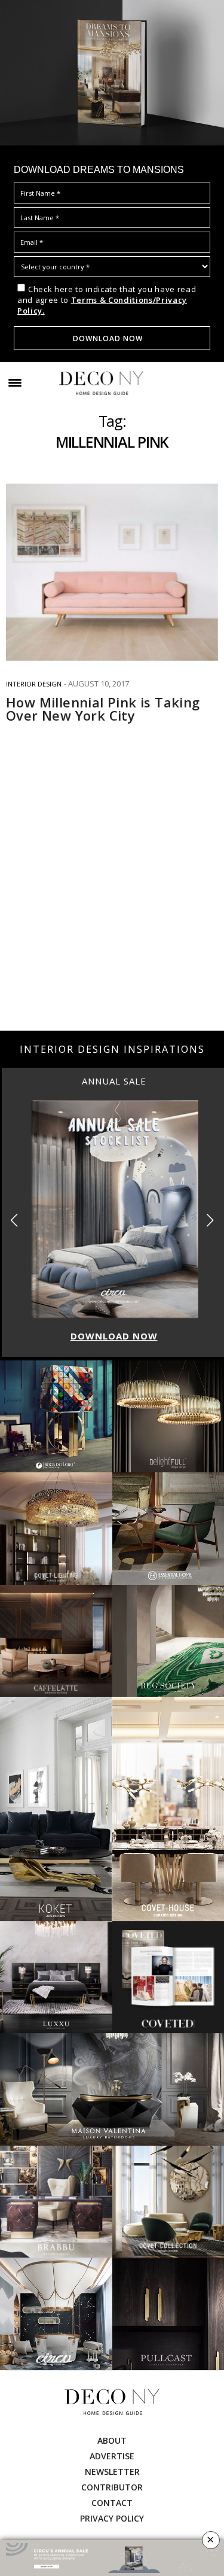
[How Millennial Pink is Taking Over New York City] (112, 572)
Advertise (112, 2456)
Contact (112, 2503)
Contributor (112, 2487)
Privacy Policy (112, 2518)
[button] (210, 1220)
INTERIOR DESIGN (34, 684)
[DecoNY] (101, 383)
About (112, 2440)
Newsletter (112, 2472)
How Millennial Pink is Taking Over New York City (103, 709)
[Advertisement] (112, 906)
